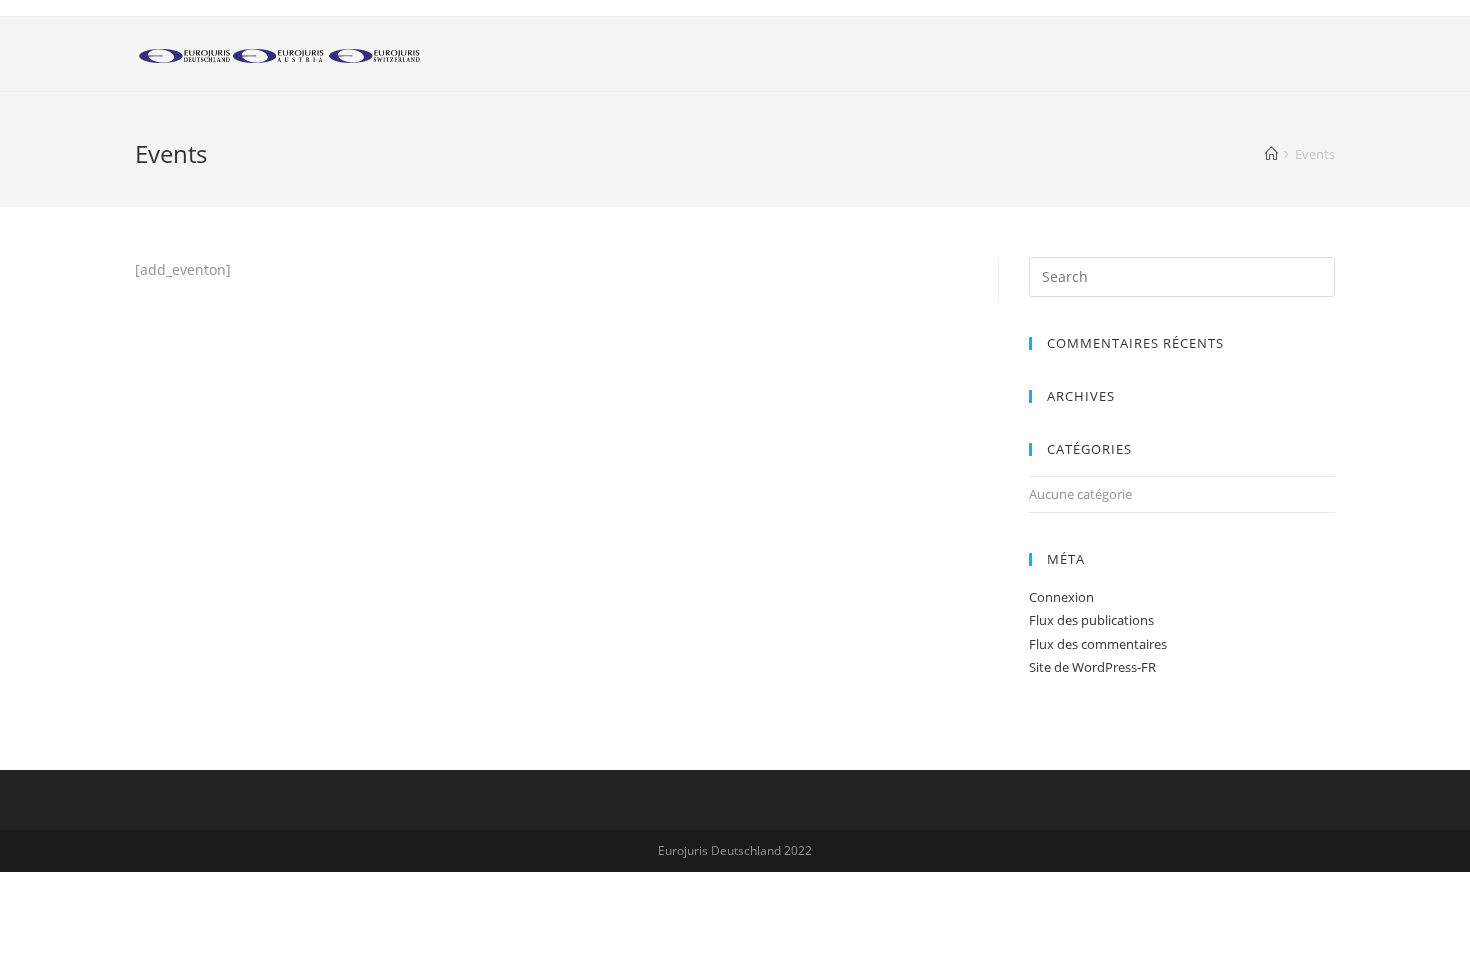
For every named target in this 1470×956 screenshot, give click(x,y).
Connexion (1061, 597)
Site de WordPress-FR (1092, 667)
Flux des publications (1091, 620)
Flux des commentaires (1098, 644)
